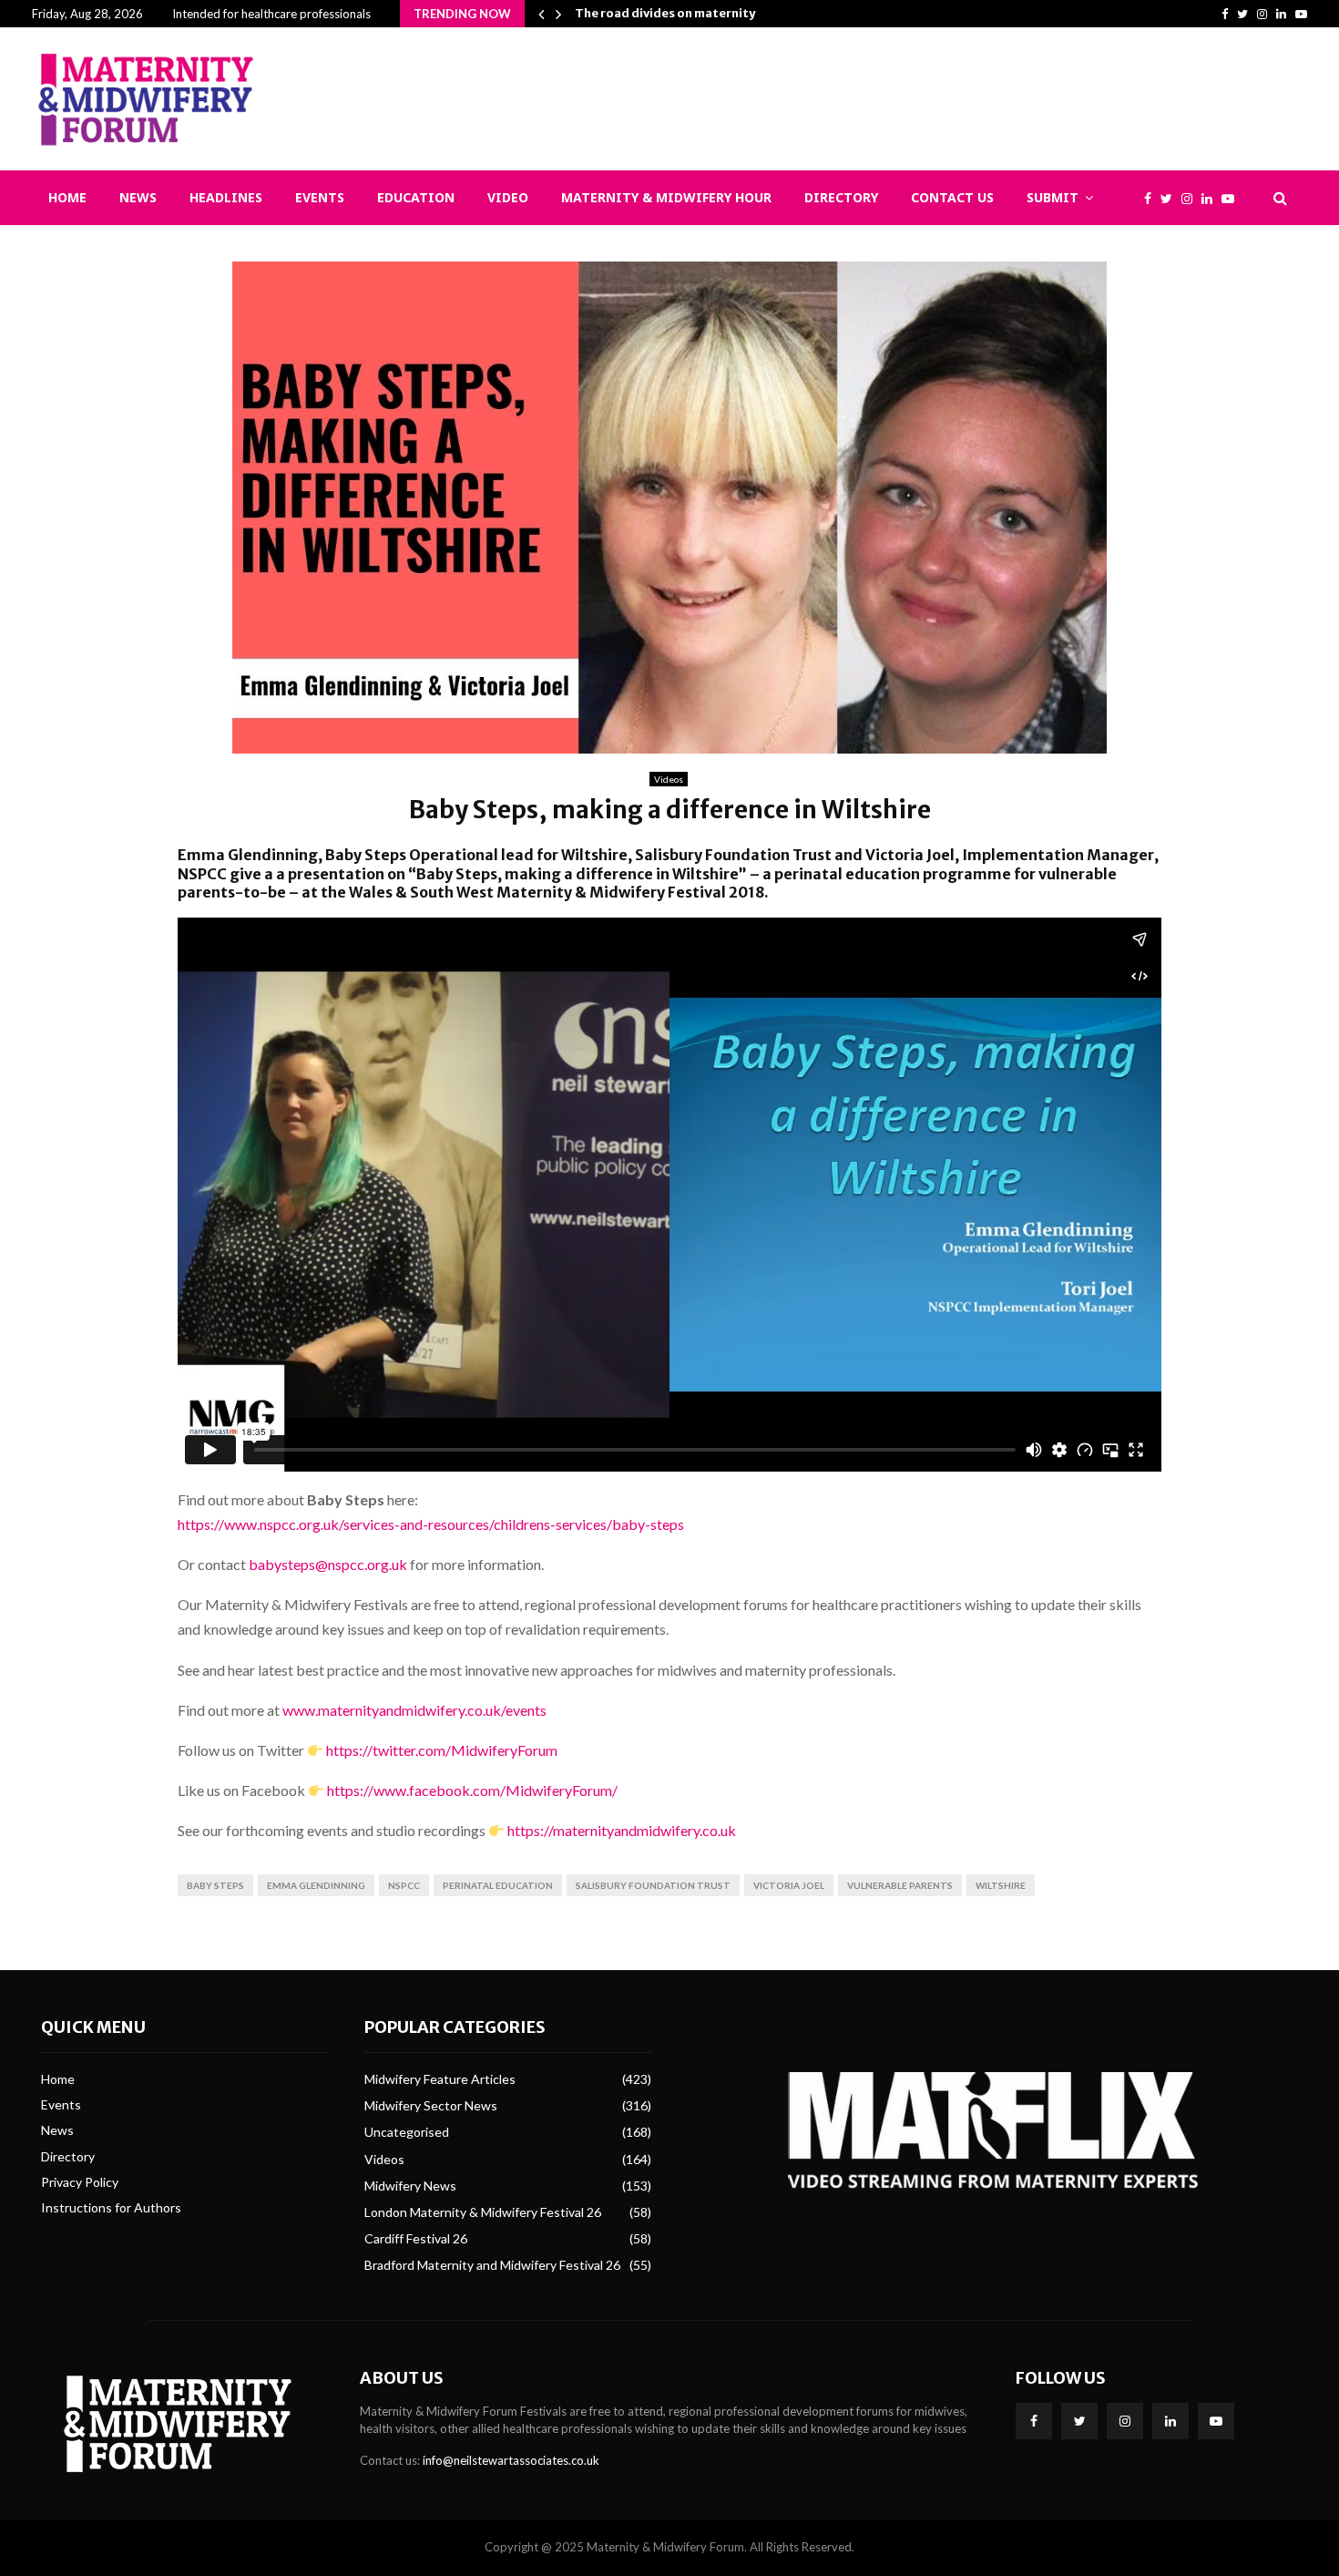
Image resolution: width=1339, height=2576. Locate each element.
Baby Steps (215, 1885)
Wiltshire (1001, 1885)
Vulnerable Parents (900, 1885)
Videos (669, 779)
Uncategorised (407, 2132)
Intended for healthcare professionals (271, 14)
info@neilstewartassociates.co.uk (511, 2460)
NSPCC (404, 1885)
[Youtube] (1232, 198)
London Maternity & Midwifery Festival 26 (483, 2212)
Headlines (226, 197)
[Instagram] (1191, 198)
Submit (1053, 197)
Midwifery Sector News (431, 2105)
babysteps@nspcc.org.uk (328, 1564)
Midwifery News (410, 2186)
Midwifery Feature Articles (440, 2079)
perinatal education (498, 1885)
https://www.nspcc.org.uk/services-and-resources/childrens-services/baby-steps (431, 1524)
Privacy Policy (80, 2182)
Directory (841, 197)
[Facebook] (1152, 198)
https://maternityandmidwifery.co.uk (622, 1830)
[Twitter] (1171, 198)
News (138, 197)
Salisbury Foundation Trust (653, 1885)
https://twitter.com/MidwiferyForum (442, 1750)
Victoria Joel (789, 1885)
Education (416, 197)
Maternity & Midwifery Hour (666, 197)
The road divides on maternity (665, 13)
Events (320, 197)
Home (67, 197)
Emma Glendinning (316, 1885)
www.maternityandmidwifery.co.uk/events (414, 1710)
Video (508, 197)
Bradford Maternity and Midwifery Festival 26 (492, 2265)
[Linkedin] (1211, 198)
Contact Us (952, 197)
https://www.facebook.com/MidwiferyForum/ (472, 1790)
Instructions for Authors (111, 2207)
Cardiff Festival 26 (416, 2238)
